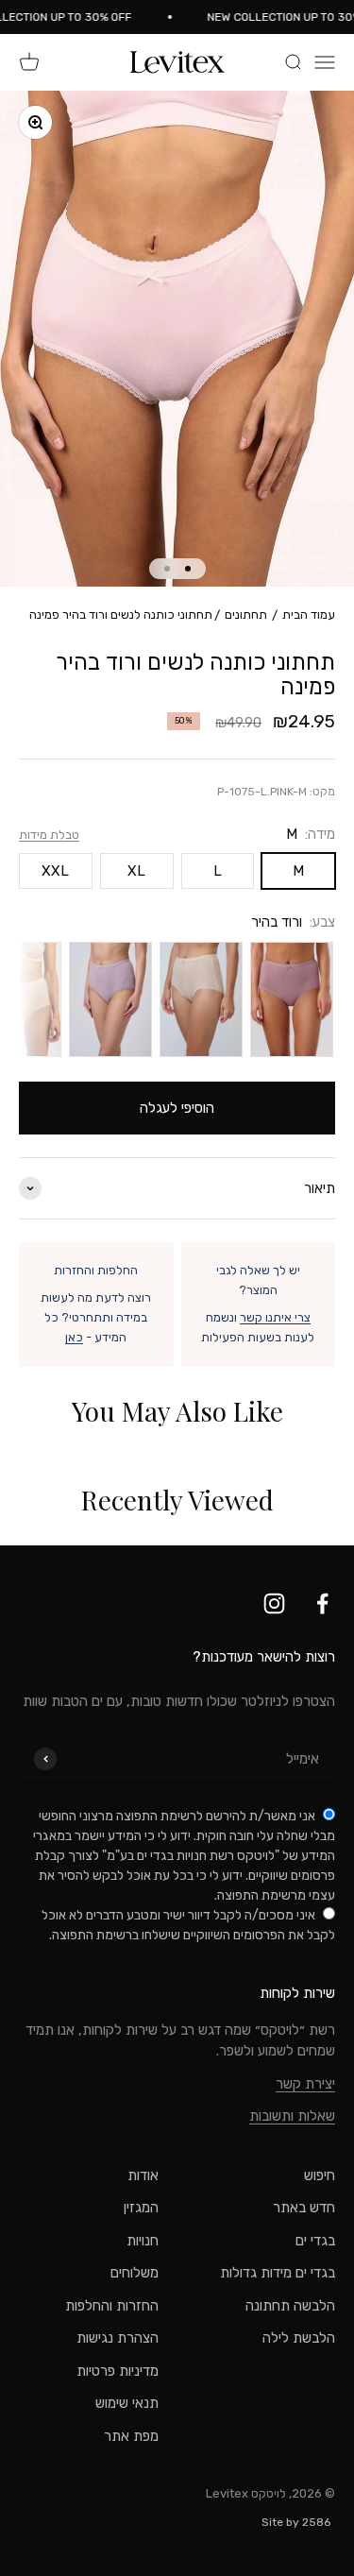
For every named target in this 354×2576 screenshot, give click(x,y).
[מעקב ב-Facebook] (322, 1604)
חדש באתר (304, 2208)
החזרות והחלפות (112, 2306)
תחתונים (246, 614)
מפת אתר (131, 2436)
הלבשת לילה (299, 2338)
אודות (143, 2175)
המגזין (141, 2208)
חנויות (143, 2241)
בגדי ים (315, 2241)
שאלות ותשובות (292, 2116)
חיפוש (320, 2175)
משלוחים (135, 2273)
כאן (74, 1337)
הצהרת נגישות (118, 2338)
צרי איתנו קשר (275, 1317)
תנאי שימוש (127, 2403)
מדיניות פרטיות (118, 2371)
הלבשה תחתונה (290, 2306)
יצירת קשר (305, 2084)
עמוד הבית (309, 614)
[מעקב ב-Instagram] (274, 1604)
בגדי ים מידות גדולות (278, 2273)
